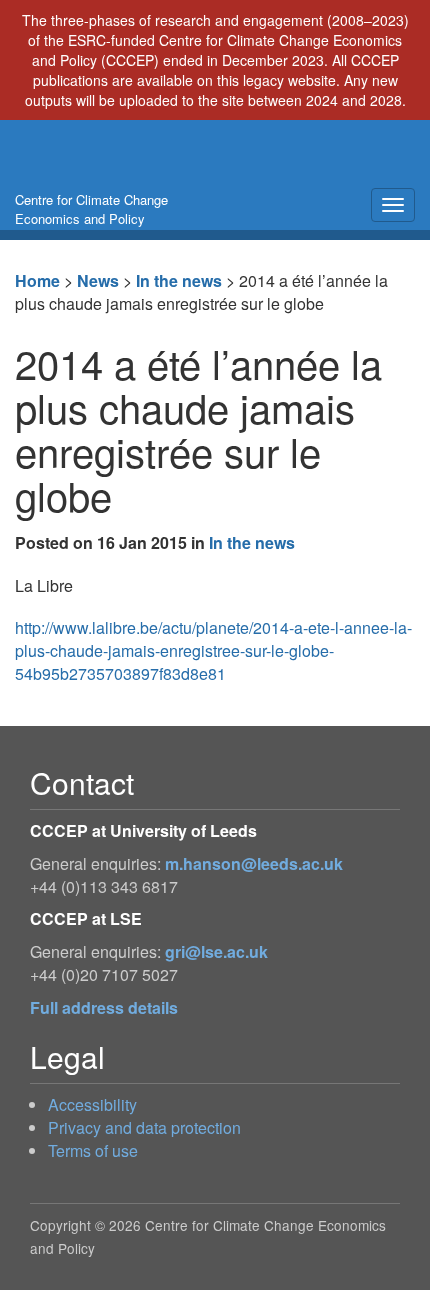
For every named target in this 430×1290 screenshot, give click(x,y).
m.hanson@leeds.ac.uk (254, 863)
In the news (179, 280)
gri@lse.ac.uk (216, 951)
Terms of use (93, 1150)
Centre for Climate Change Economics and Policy (91, 209)
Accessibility (92, 1104)
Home (37, 280)
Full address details (104, 1007)
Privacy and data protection (144, 1127)
